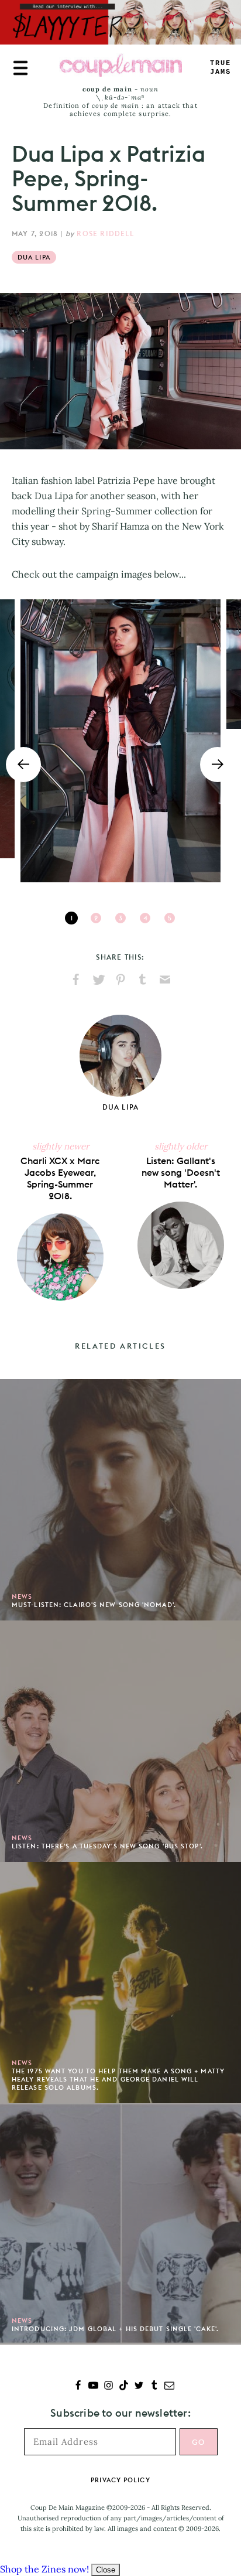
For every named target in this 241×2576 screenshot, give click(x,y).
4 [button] (145, 918)
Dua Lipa (34, 257)
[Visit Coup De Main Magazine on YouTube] (93, 2386)
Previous (23, 765)
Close (106, 2570)
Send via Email (165, 980)
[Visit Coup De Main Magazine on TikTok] (124, 2386)
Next (218, 765)
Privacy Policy (120, 2480)
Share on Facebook (76, 980)
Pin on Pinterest (120, 980)
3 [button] (120, 918)
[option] (120, 741)
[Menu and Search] (20, 68)
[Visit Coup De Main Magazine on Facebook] (78, 2386)
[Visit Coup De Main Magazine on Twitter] (139, 2386)
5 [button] (170, 918)
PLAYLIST (221, 68)
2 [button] (96, 918)
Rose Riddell (105, 233)
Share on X (98, 980)
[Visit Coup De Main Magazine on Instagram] (109, 2386)
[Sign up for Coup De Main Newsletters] (169, 2386)
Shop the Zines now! (44, 2569)
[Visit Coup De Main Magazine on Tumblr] (154, 2386)
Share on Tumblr (143, 980)
